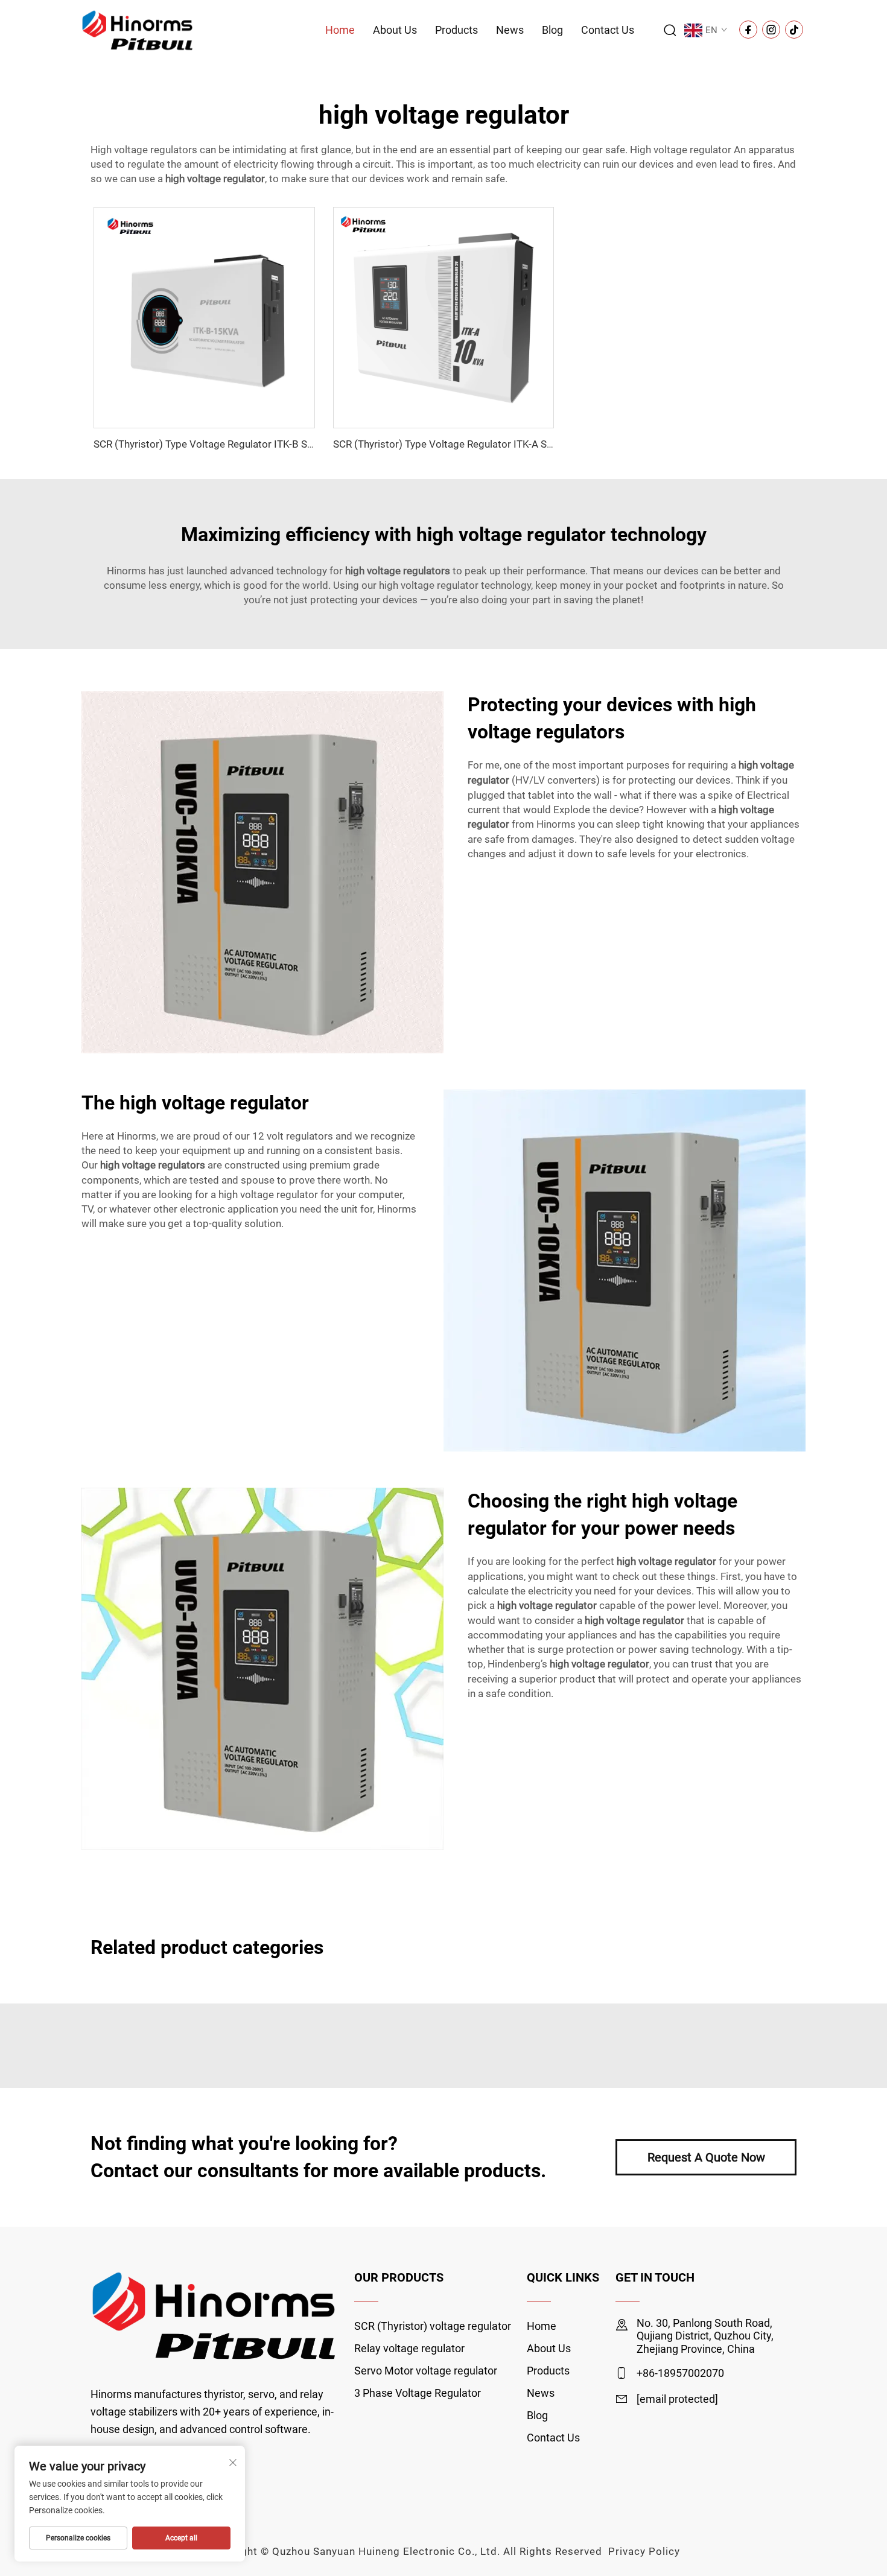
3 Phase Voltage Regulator (418, 2393)
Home (340, 30)
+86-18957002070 (680, 2373)
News (510, 30)
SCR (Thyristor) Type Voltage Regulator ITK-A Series (451, 444)
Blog (552, 30)
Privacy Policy (644, 2551)
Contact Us (608, 30)
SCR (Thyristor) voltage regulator (433, 2326)
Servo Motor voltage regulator (426, 2371)
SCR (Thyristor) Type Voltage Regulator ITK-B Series (211, 444)
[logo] (138, 29)
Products (456, 30)
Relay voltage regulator (409, 2348)
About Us (395, 30)
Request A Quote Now (706, 2157)
